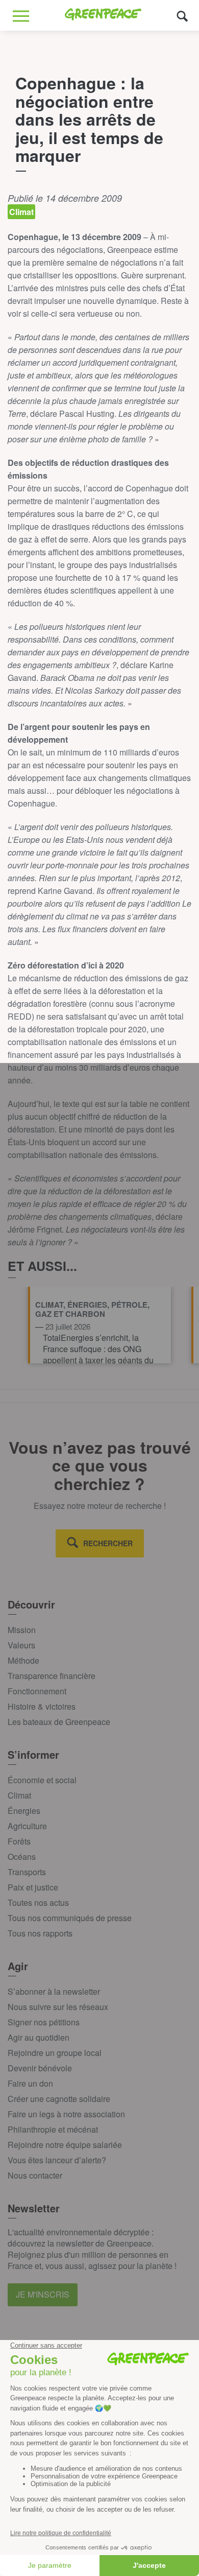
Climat (19, 1795)
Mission (22, 1630)
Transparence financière (52, 1676)
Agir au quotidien (39, 2037)
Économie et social (42, 1780)
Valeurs (21, 1645)
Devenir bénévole (40, 2068)
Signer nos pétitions (44, 2022)
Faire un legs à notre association (66, 2114)
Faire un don (30, 2083)
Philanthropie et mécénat (53, 2129)
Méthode (23, 1660)
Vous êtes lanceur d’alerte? (57, 2160)
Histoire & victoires (42, 1706)
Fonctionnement (37, 1691)
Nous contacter (35, 2175)
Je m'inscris (43, 2294)
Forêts (19, 1841)
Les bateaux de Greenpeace (59, 1722)
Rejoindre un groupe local (55, 2053)
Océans (22, 1857)
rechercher (108, 1543)
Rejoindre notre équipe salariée (65, 2145)
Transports (27, 1872)
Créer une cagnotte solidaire (59, 2099)
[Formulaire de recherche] (182, 16)
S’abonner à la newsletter (54, 1991)
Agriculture (27, 1826)
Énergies (24, 1811)
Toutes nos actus (38, 1903)
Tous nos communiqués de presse (70, 1918)
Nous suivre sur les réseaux (58, 2007)
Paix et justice (33, 1887)
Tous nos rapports (40, 1933)
